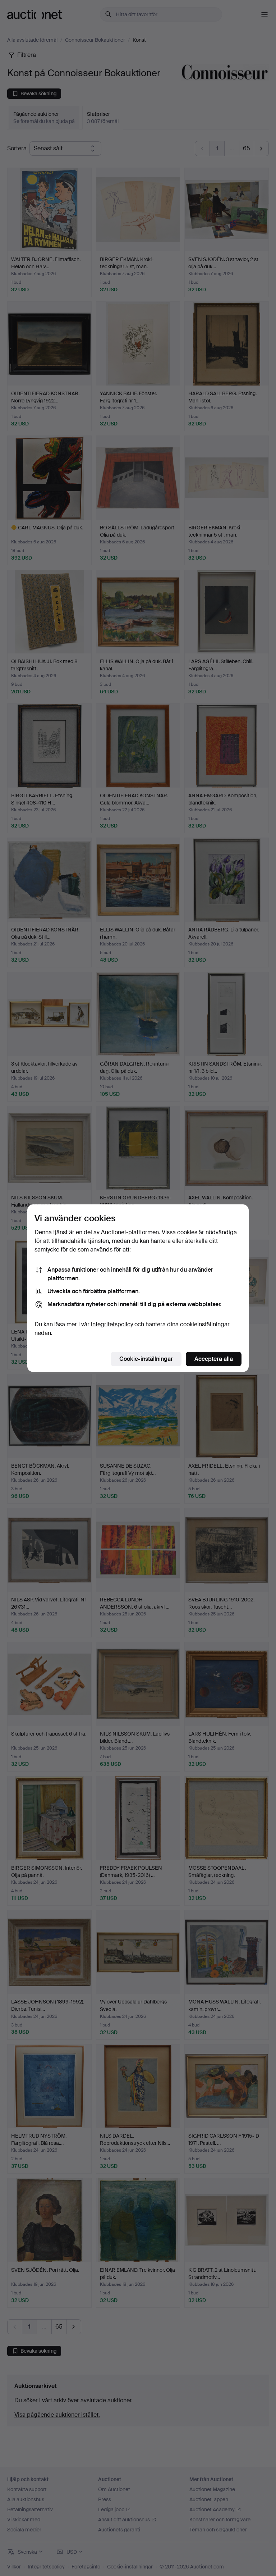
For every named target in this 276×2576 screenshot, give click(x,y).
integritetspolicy (112, 1324)
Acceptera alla (214, 1359)
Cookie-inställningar (146, 1359)
